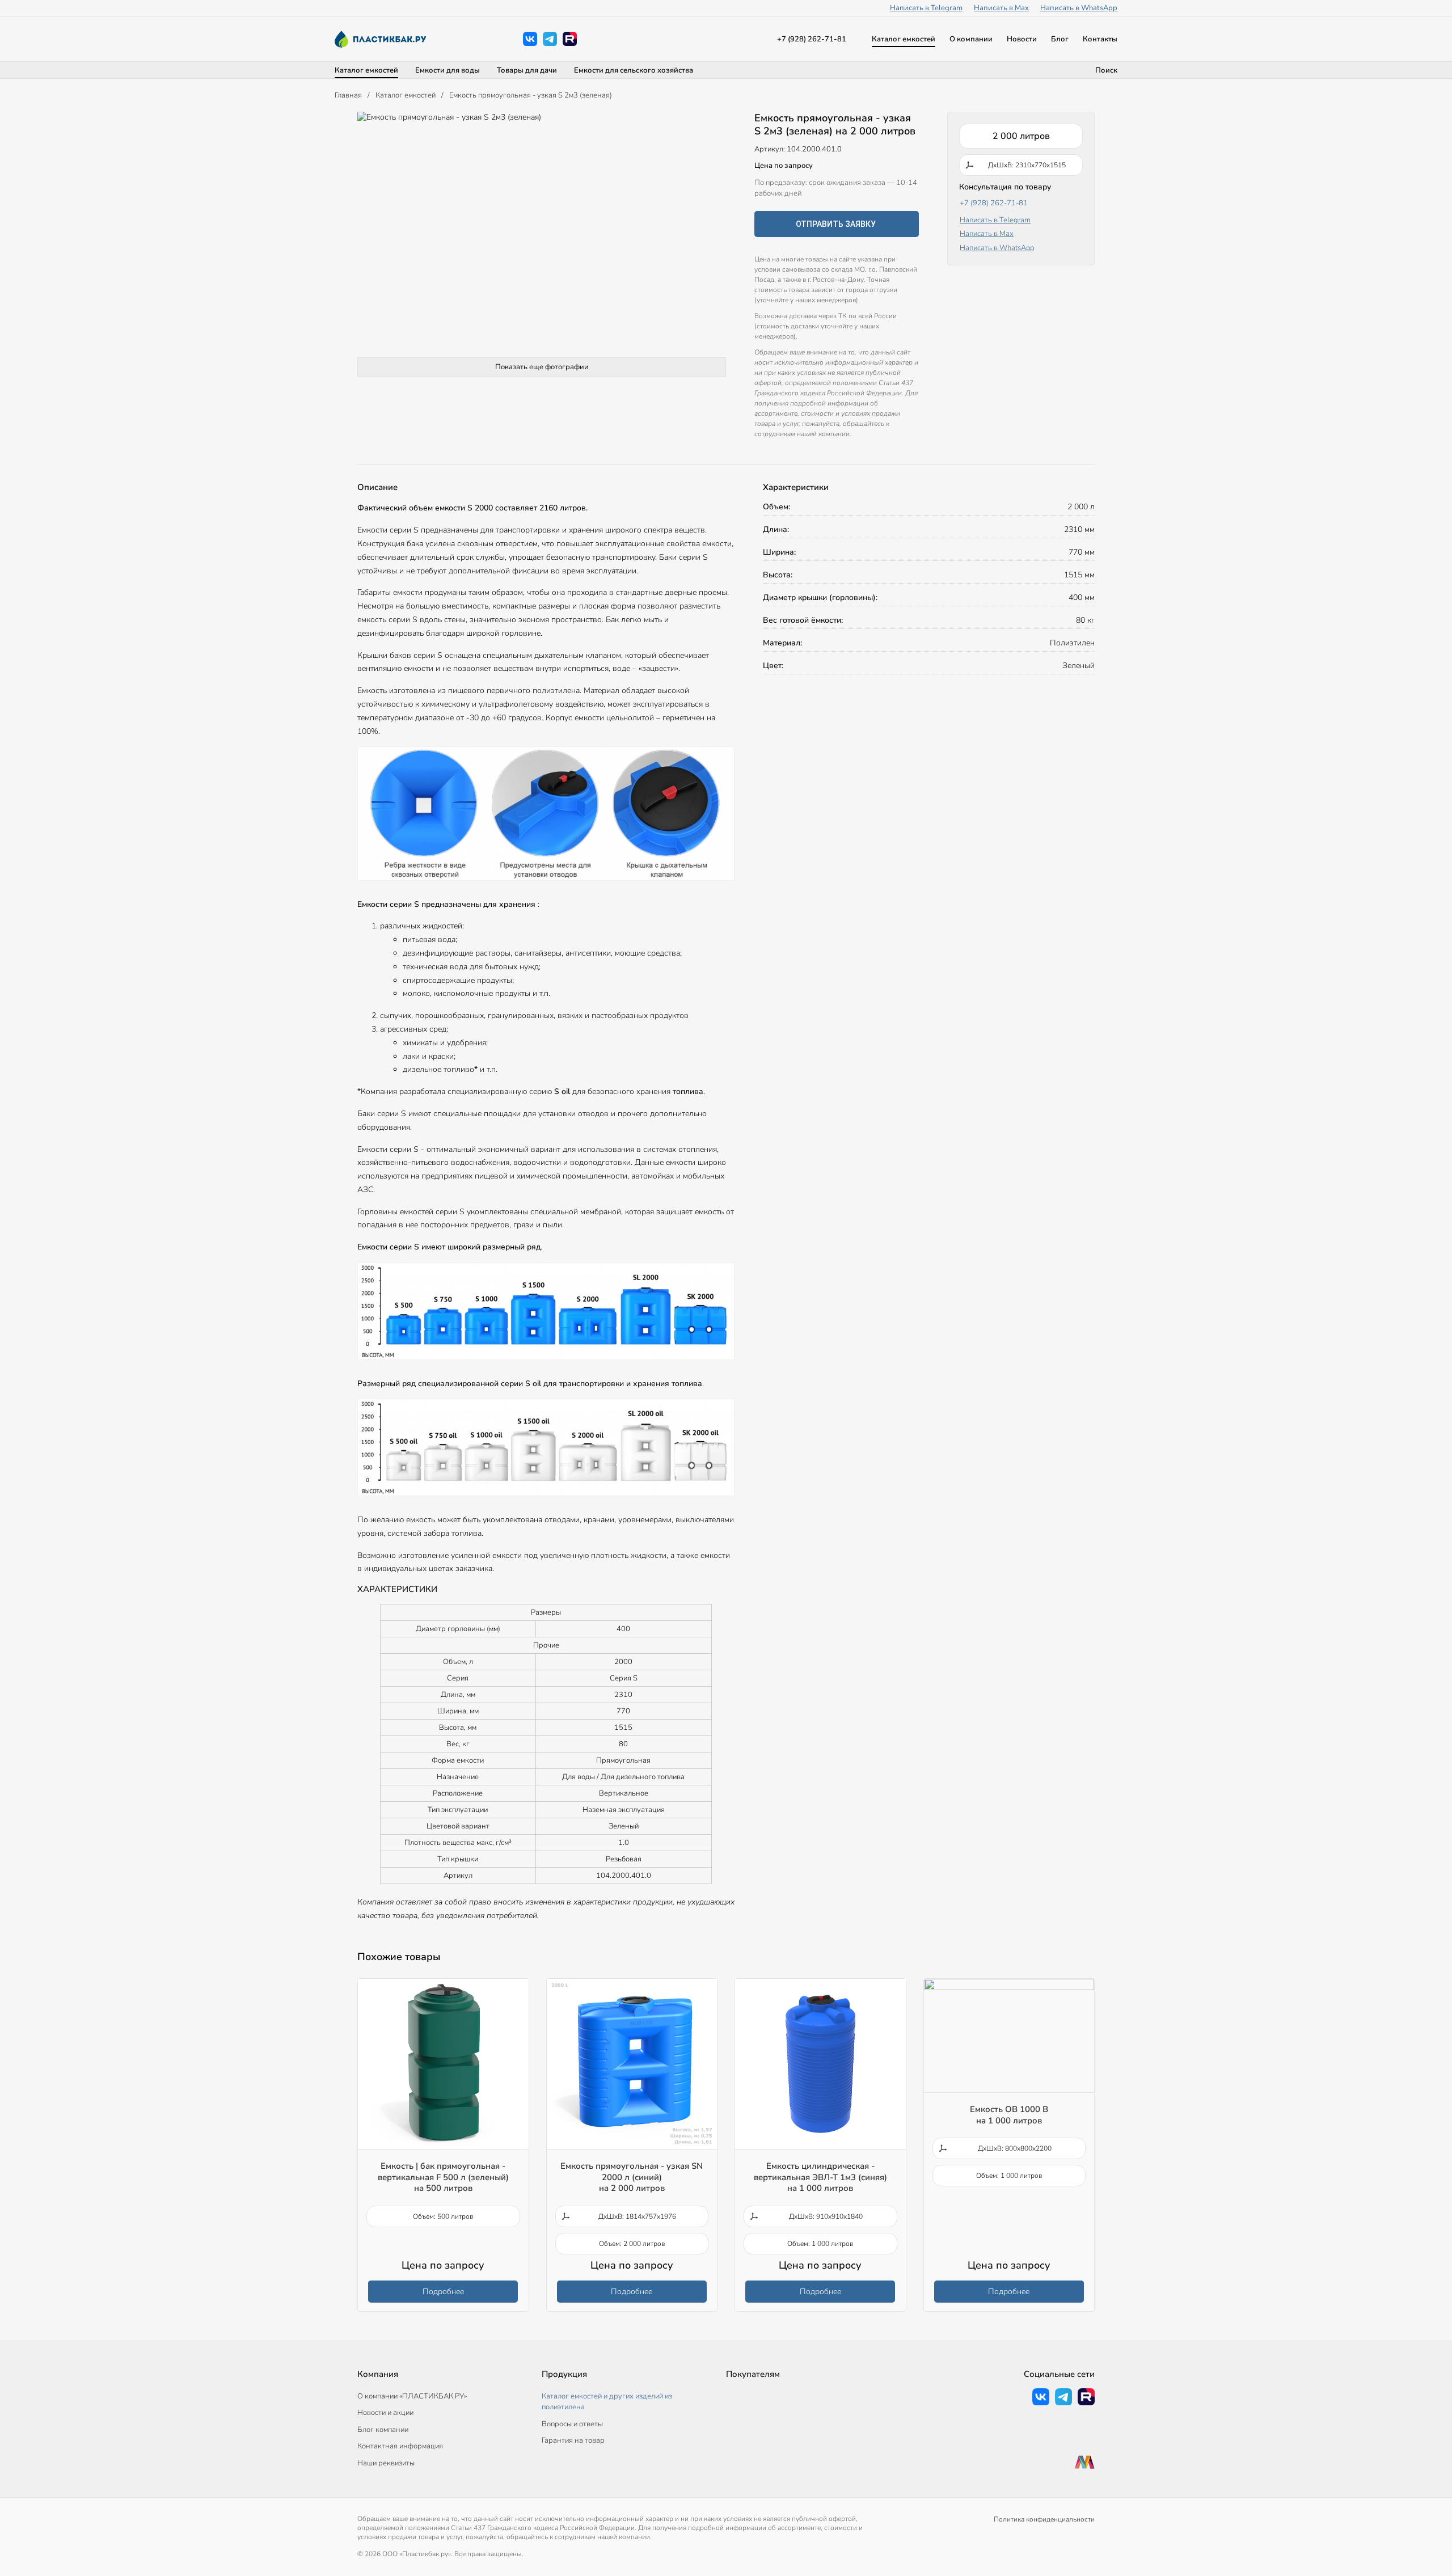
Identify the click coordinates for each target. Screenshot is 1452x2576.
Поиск (1106, 70)
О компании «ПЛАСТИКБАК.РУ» (412, 2396)
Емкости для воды (448, 70)
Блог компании (383, 2430)
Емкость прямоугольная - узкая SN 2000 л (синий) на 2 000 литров (632, 2177)
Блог (1060, 39)
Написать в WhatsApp (1079, 8)
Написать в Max (1001, 8)
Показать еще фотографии (542, 367)
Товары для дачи (527, 70)
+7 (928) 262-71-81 (812, 39)
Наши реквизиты (386, 2463)
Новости (1022, 39)
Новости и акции (385, 2413)
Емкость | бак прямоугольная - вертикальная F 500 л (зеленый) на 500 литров (443, 2177)
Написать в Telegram (926, 8)
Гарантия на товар (573, 2440)
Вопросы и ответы (572, 2424)
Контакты (1100, 39)
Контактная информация (400, 2446)
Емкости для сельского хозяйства (634, 70)
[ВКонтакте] (530, 39)
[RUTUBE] (570, 39)
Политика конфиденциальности (1044, 2519)
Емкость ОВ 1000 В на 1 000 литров (1009, 2115)
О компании (971, 39)
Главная (348, 95)
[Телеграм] (550, 39)
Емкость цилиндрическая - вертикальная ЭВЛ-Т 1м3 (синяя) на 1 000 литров (820, 2177)
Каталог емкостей (904, 39)
